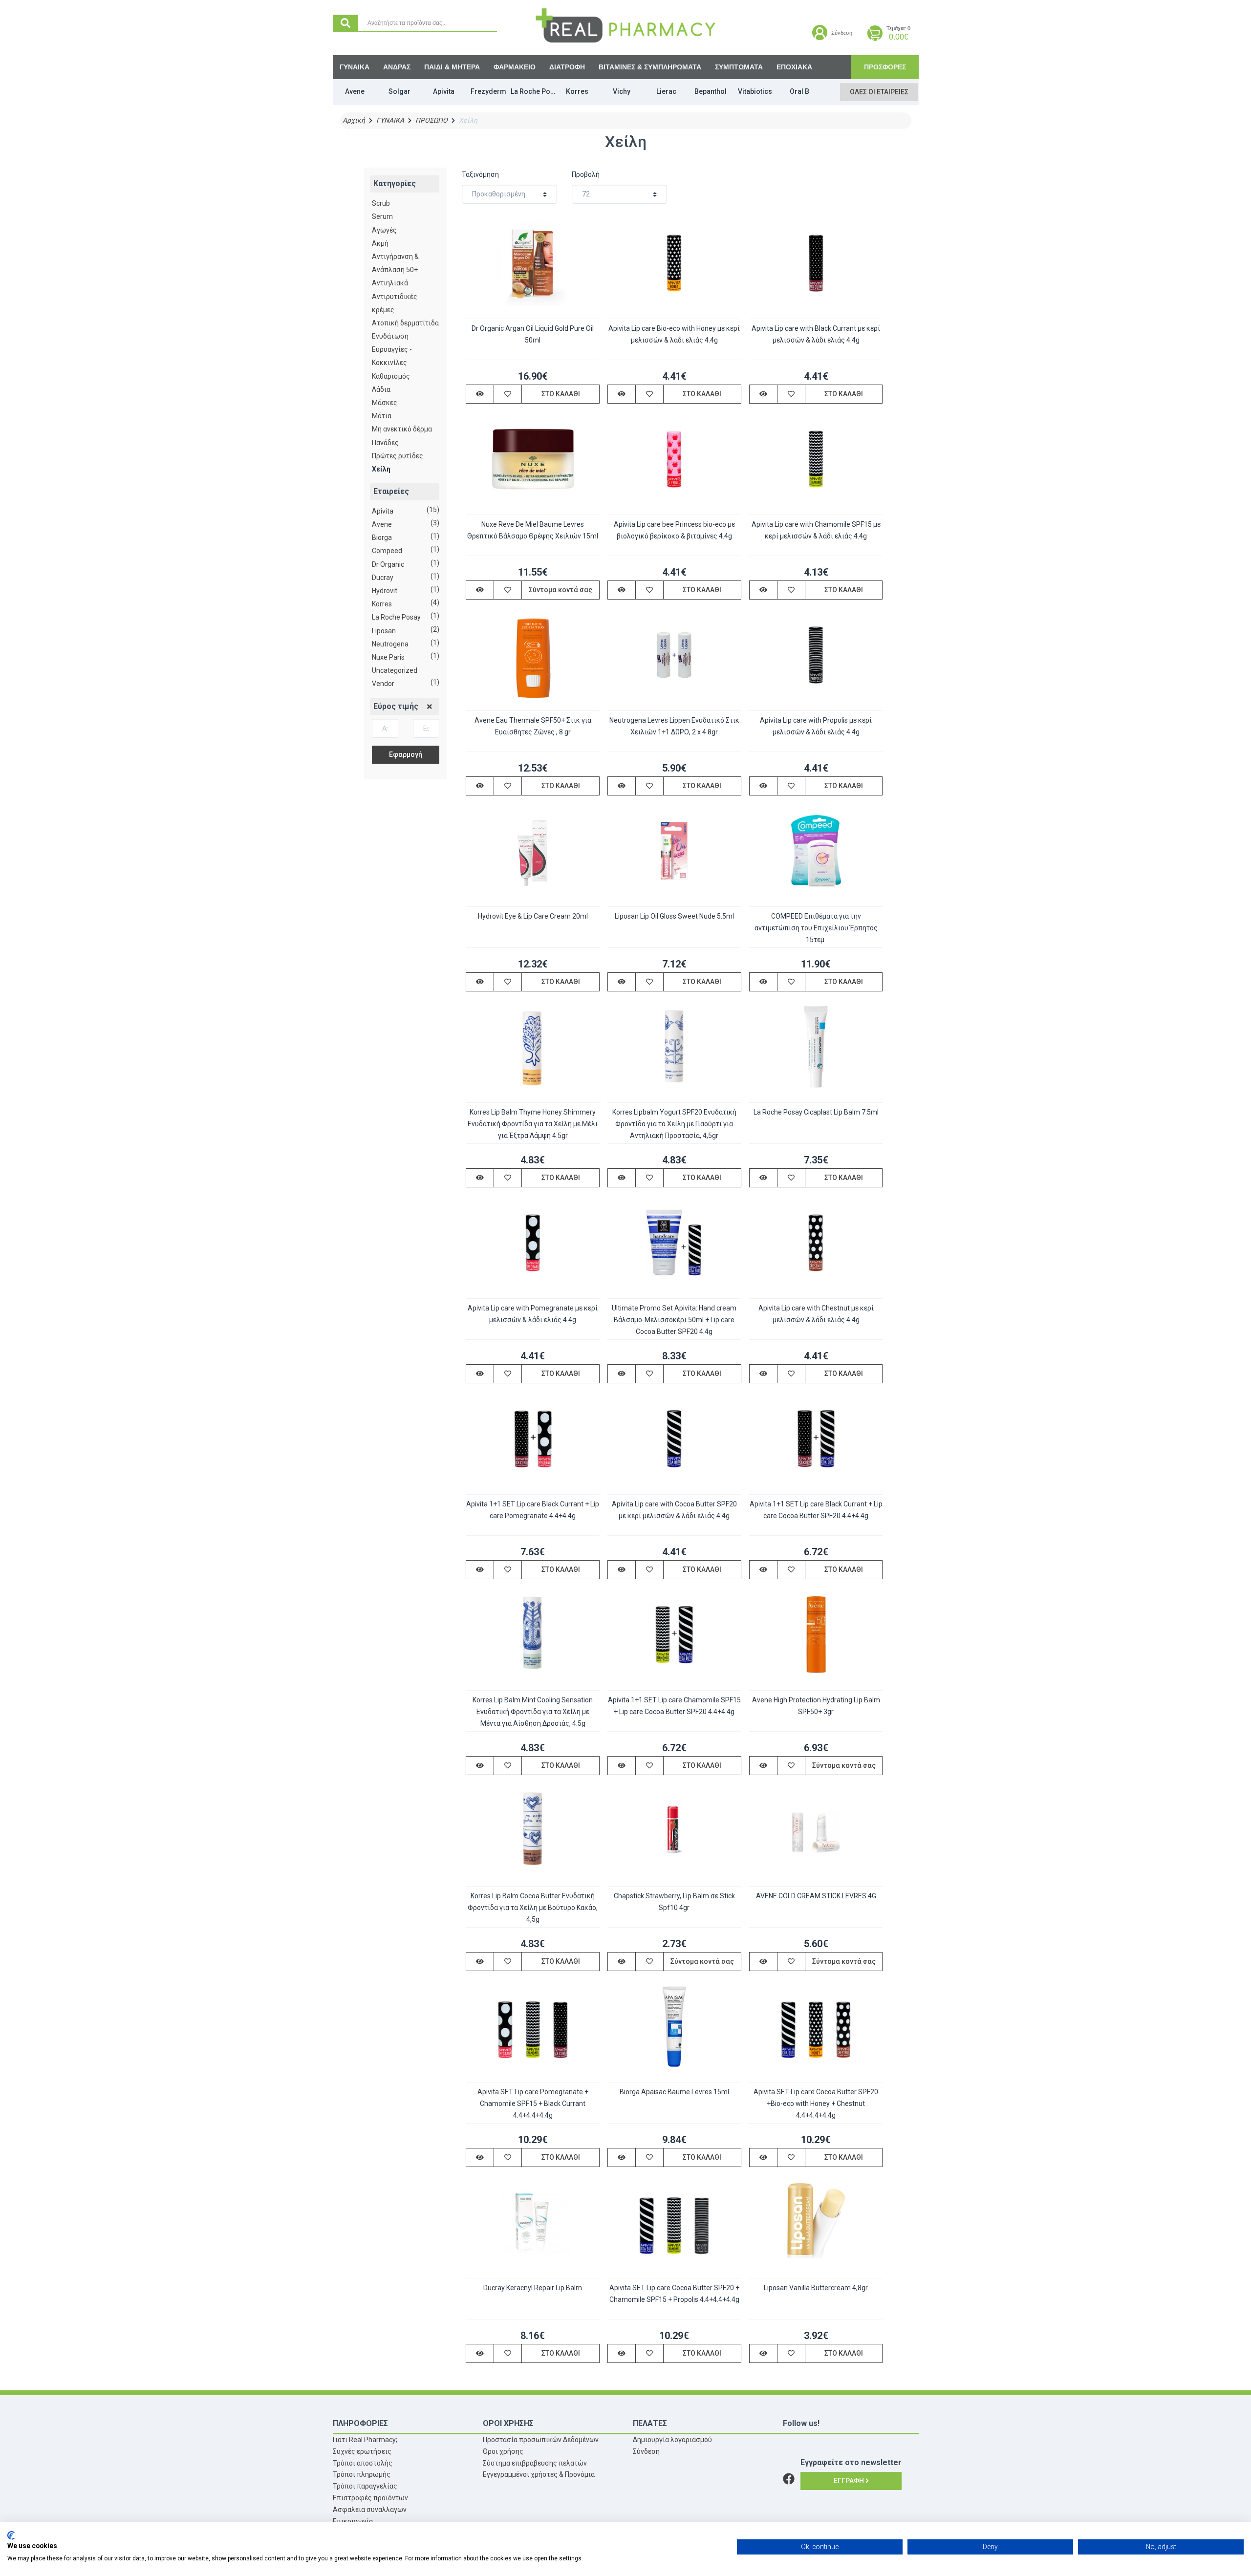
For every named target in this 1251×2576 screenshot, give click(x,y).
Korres (382, 604)
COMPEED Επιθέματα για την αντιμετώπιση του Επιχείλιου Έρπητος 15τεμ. (816, 928)
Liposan (384, 631)
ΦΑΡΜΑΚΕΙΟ (515, 67)
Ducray (383, 578)
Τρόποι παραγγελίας (365, 2486)
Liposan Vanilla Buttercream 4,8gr (816, 2288)
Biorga (382, 537)
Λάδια (381, 389)
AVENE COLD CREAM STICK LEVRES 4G (816, 1896)
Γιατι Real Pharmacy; (365, 2440)
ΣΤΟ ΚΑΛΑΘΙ (561, 394)
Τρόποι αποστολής (363, 2463)
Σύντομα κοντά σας (561, 590)
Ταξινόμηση (480, 174)
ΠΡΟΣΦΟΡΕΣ (885, 67)
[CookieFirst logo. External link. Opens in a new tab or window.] (11, 2535)
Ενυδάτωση (390, 336)
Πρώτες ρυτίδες (398, 456)
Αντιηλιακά (390, 283)
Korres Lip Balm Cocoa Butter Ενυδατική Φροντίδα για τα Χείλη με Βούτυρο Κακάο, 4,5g (533, 1908)
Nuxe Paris (388, 657)
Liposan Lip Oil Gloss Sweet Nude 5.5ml (674, 916)
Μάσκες (385, 403)
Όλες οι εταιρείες (879, 92)
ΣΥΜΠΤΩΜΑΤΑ (739, 67)
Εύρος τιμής (396, 706)
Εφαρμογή (406, 754)
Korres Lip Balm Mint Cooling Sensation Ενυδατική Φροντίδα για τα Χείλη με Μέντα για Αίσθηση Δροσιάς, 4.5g (533, 1712)
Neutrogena (390, 644)
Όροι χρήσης (503, 2451)
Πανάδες (385, 443)
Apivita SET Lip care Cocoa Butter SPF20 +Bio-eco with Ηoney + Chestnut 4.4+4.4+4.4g (816, 2104)
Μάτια (382, 416)
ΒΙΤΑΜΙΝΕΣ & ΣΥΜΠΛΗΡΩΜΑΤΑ (650, 67)
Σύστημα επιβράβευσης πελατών (535, 2463)
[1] (430, 707)
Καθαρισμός (391, 376)
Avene (382, 524)
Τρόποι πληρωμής (362, 2474)
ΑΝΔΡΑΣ (397, 67)
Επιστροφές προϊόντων (370, 2498)
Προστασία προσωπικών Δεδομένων (541, 2440)
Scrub (381, 203)
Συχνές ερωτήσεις (362, 2451)
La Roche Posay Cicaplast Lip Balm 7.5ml (816, 1112)
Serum (382, 216)
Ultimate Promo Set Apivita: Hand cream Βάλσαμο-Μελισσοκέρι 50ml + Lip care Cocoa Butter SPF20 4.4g (674, 1320)
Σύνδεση (646, 2451)
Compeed (387, 551)
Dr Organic (388, 564)
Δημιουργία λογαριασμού (672, 2440)
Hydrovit (385, 591)
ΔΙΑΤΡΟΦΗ (567, 67)
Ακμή (380, 243)
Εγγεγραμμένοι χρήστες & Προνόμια (539, 2474)
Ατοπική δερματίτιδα (405, 323)
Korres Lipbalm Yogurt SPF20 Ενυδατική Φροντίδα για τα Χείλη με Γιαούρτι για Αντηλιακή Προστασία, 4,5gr (674, 1124)
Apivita (383, 511)
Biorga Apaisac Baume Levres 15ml (674, 2092)
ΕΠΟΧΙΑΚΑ (794, 67)
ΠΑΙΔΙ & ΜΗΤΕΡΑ (452, 67)
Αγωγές (384, 230)
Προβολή (586, 174)
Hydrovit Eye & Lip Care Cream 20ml (533, 916)
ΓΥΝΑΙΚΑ (355, 67)
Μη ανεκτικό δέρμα (402, 429)
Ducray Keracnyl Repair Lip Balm (533, 2288)
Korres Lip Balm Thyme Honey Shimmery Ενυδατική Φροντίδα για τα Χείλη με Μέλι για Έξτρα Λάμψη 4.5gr (533, 1124)
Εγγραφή (850, 2481)
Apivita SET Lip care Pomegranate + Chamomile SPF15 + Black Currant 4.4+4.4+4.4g (533, 2104)
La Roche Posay (396, 617)
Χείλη (381, 469)
